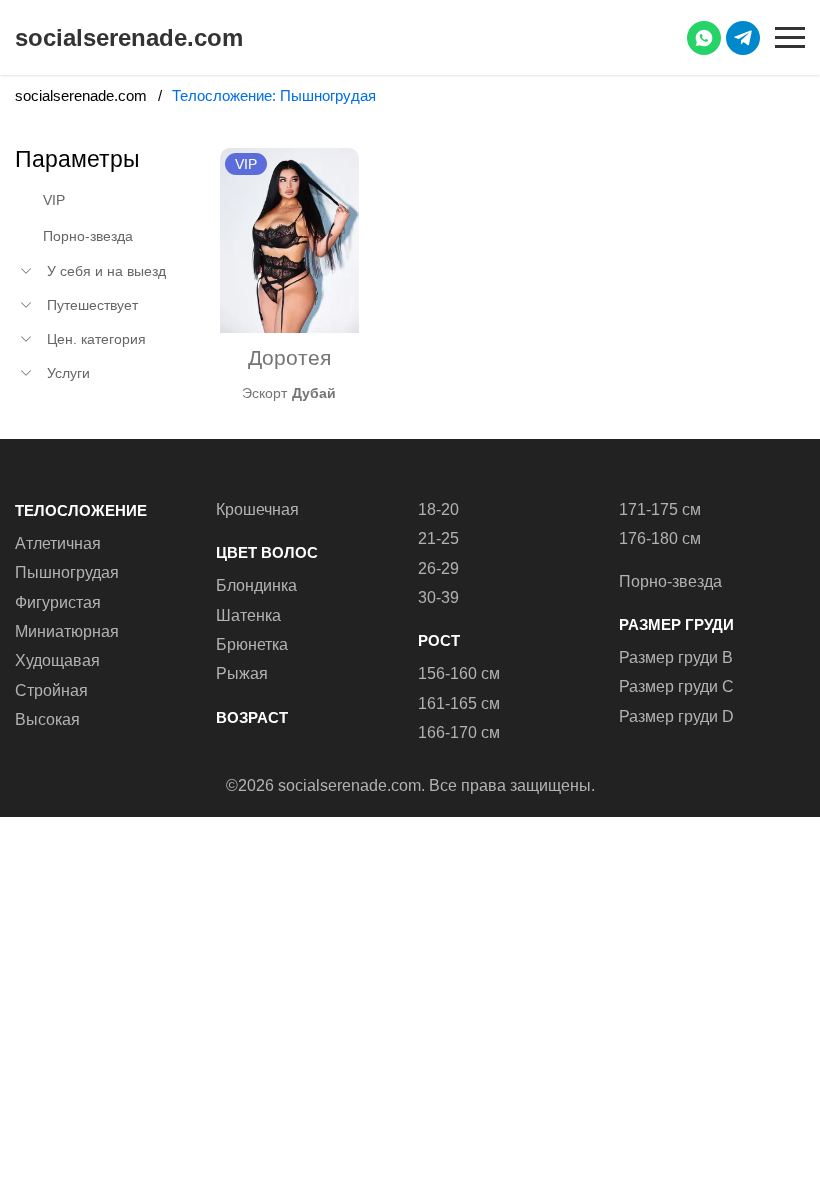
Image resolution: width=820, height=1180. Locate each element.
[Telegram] (743, 38)
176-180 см (660, 538)
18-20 (438, 509)
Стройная (51, 690)
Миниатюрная (67, 631)
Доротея (289, 357)
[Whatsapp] (704, 38)
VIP (54, 200)
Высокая (47, 719)
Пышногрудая (67, 572)
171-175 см (660, 509)
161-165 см (459, 703)
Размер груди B (676, 657)
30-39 (438, 597)
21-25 (438, 538)
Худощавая (57, 660)
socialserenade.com (129, 37)
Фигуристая (58, 602)
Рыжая (242, 673)
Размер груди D (676, 716)
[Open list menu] (26, 271)
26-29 (438, 568)
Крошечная (257, 509)
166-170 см (459, 732)
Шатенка (248, 615)
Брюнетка (252, 644)
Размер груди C (676, 686)
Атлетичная (58, 543)
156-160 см (459, 673)
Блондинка (256, 585)
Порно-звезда (88, 236)
